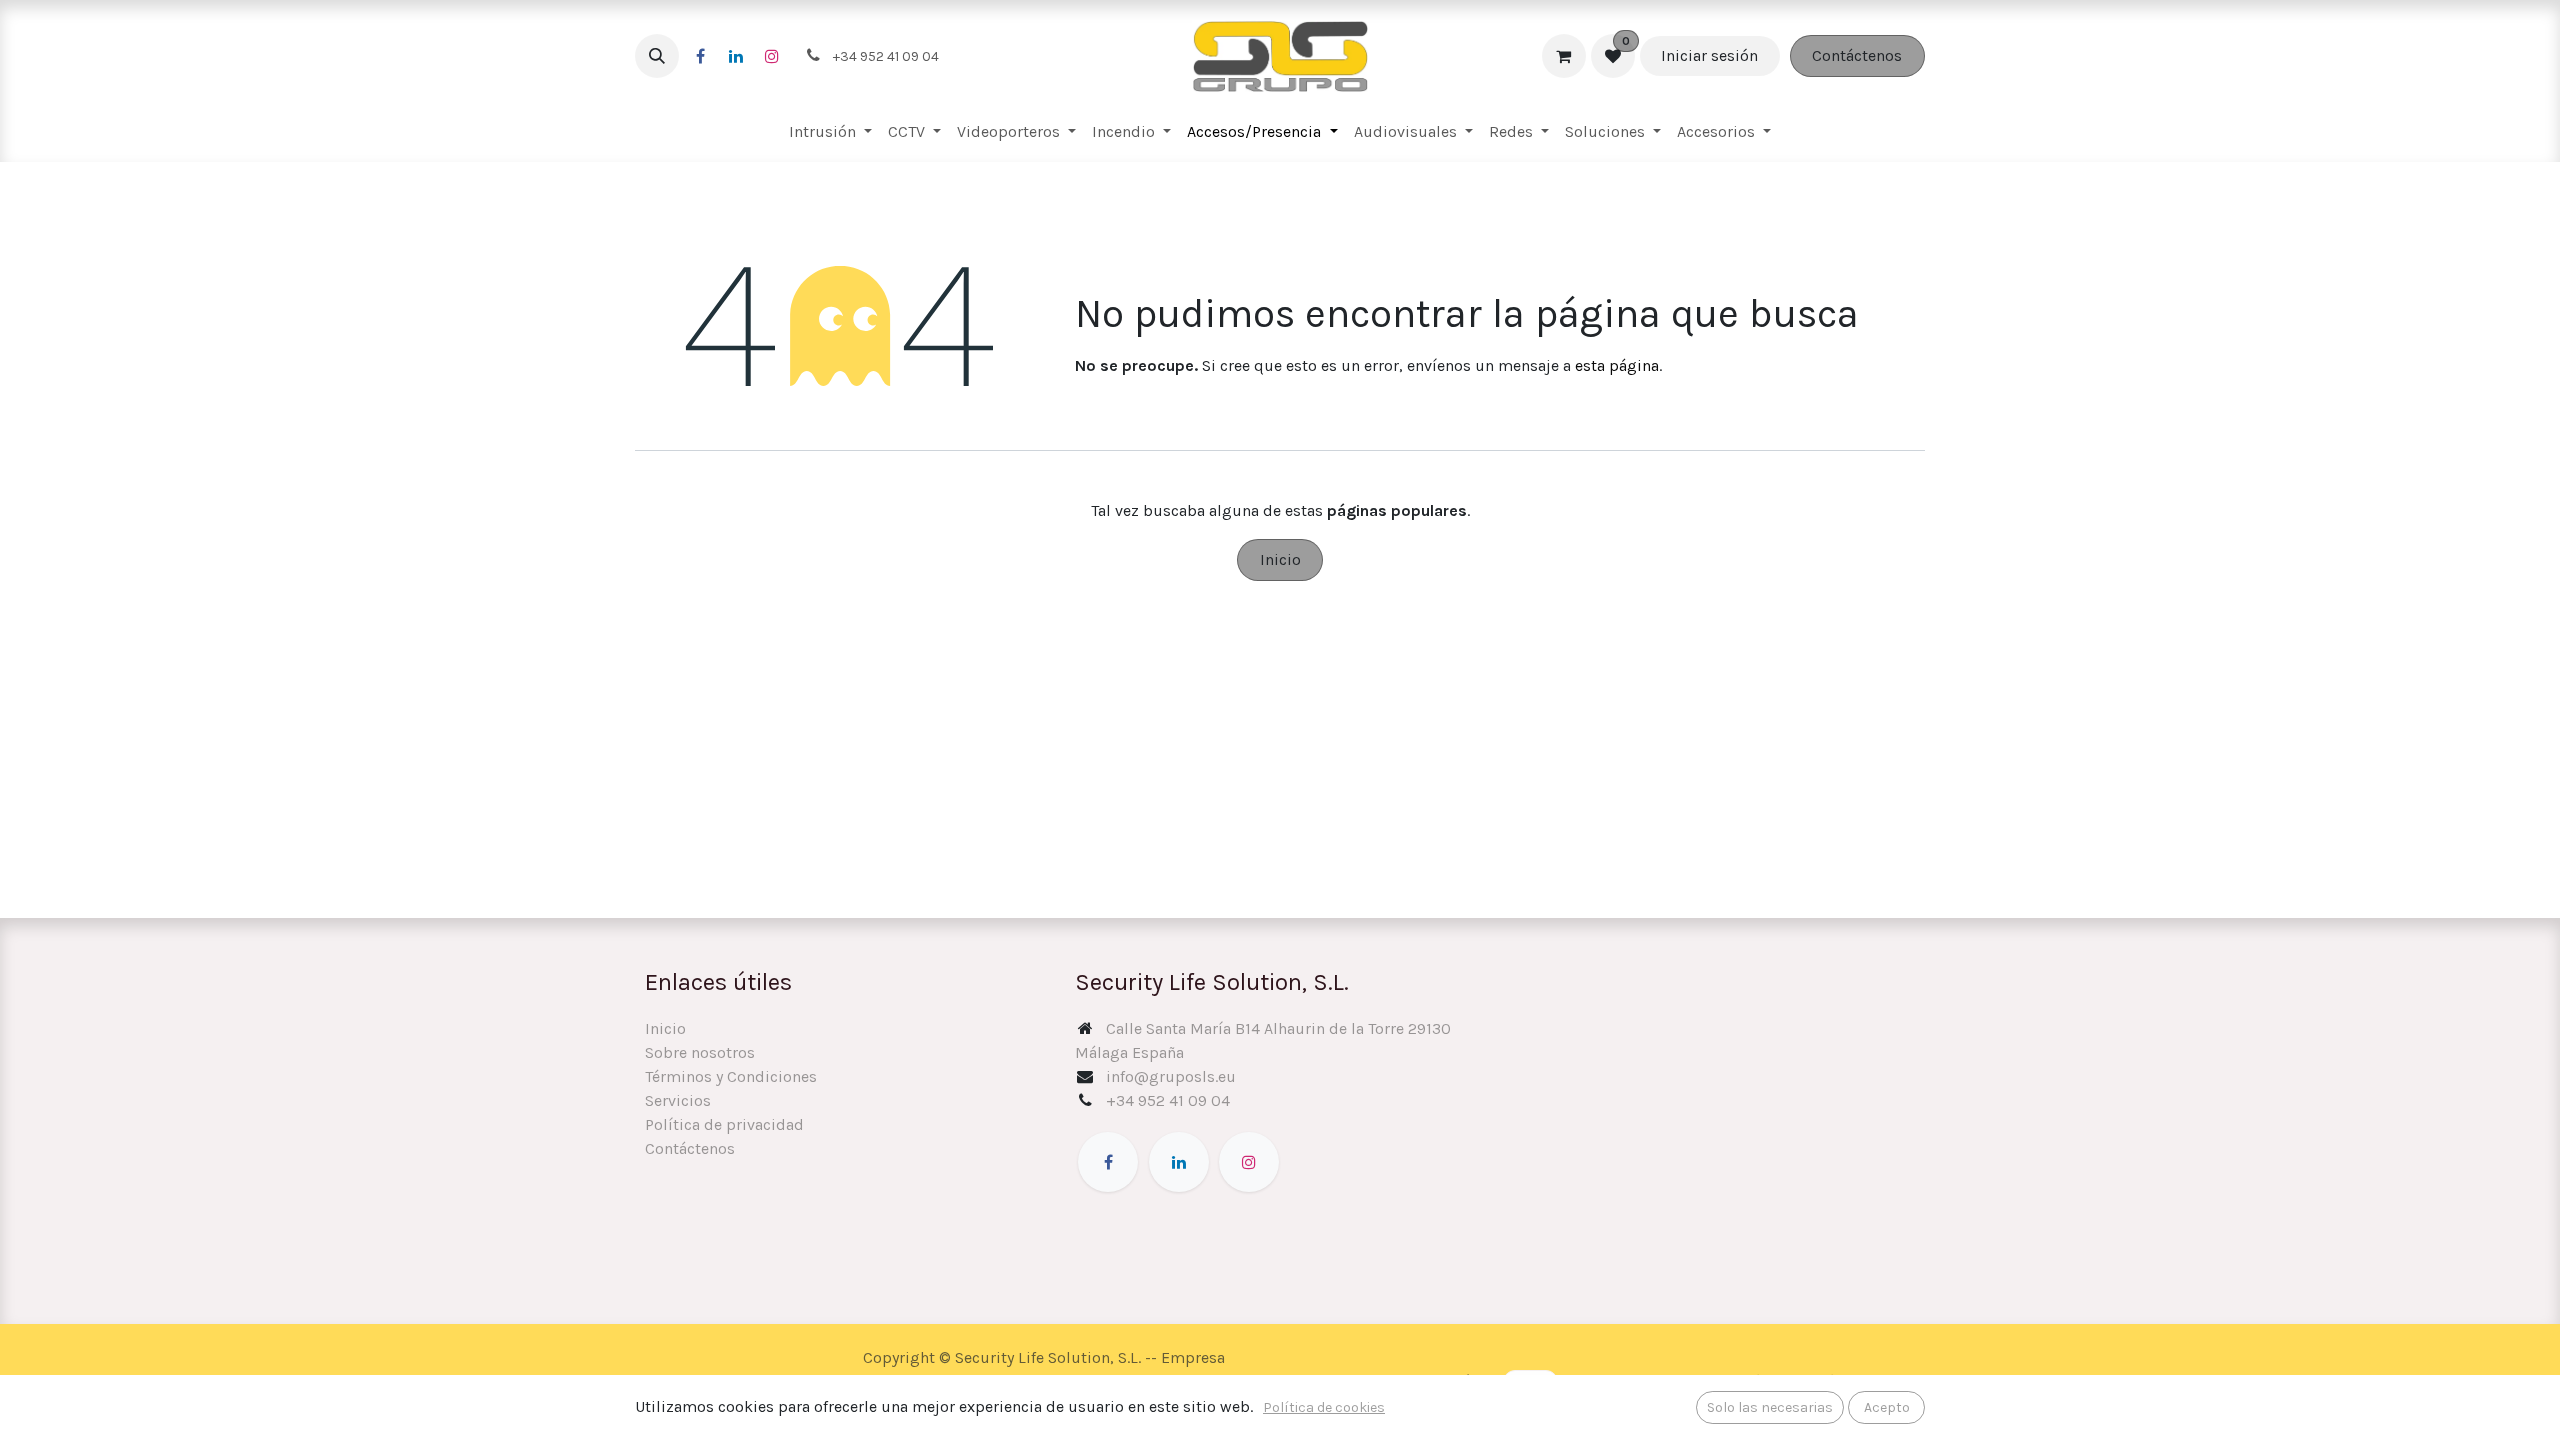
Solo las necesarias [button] (1770, 1407)
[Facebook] (700, 56)
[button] (657, 56)
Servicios (678, 1100)
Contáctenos (1857, 55)
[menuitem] (830, 132)
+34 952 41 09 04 (1168, 1100)
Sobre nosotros (700, 1052)
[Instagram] (772, 56)
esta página (1617, 365)
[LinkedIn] (736, 56)
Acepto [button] (1887, 1407)
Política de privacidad (724, 1124)
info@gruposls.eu (1171, 1076)
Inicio (1280, 559)
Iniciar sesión (1709, 55)
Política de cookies (1324, 1407)
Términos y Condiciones (731, 1076)
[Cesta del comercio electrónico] (1564, 56)
